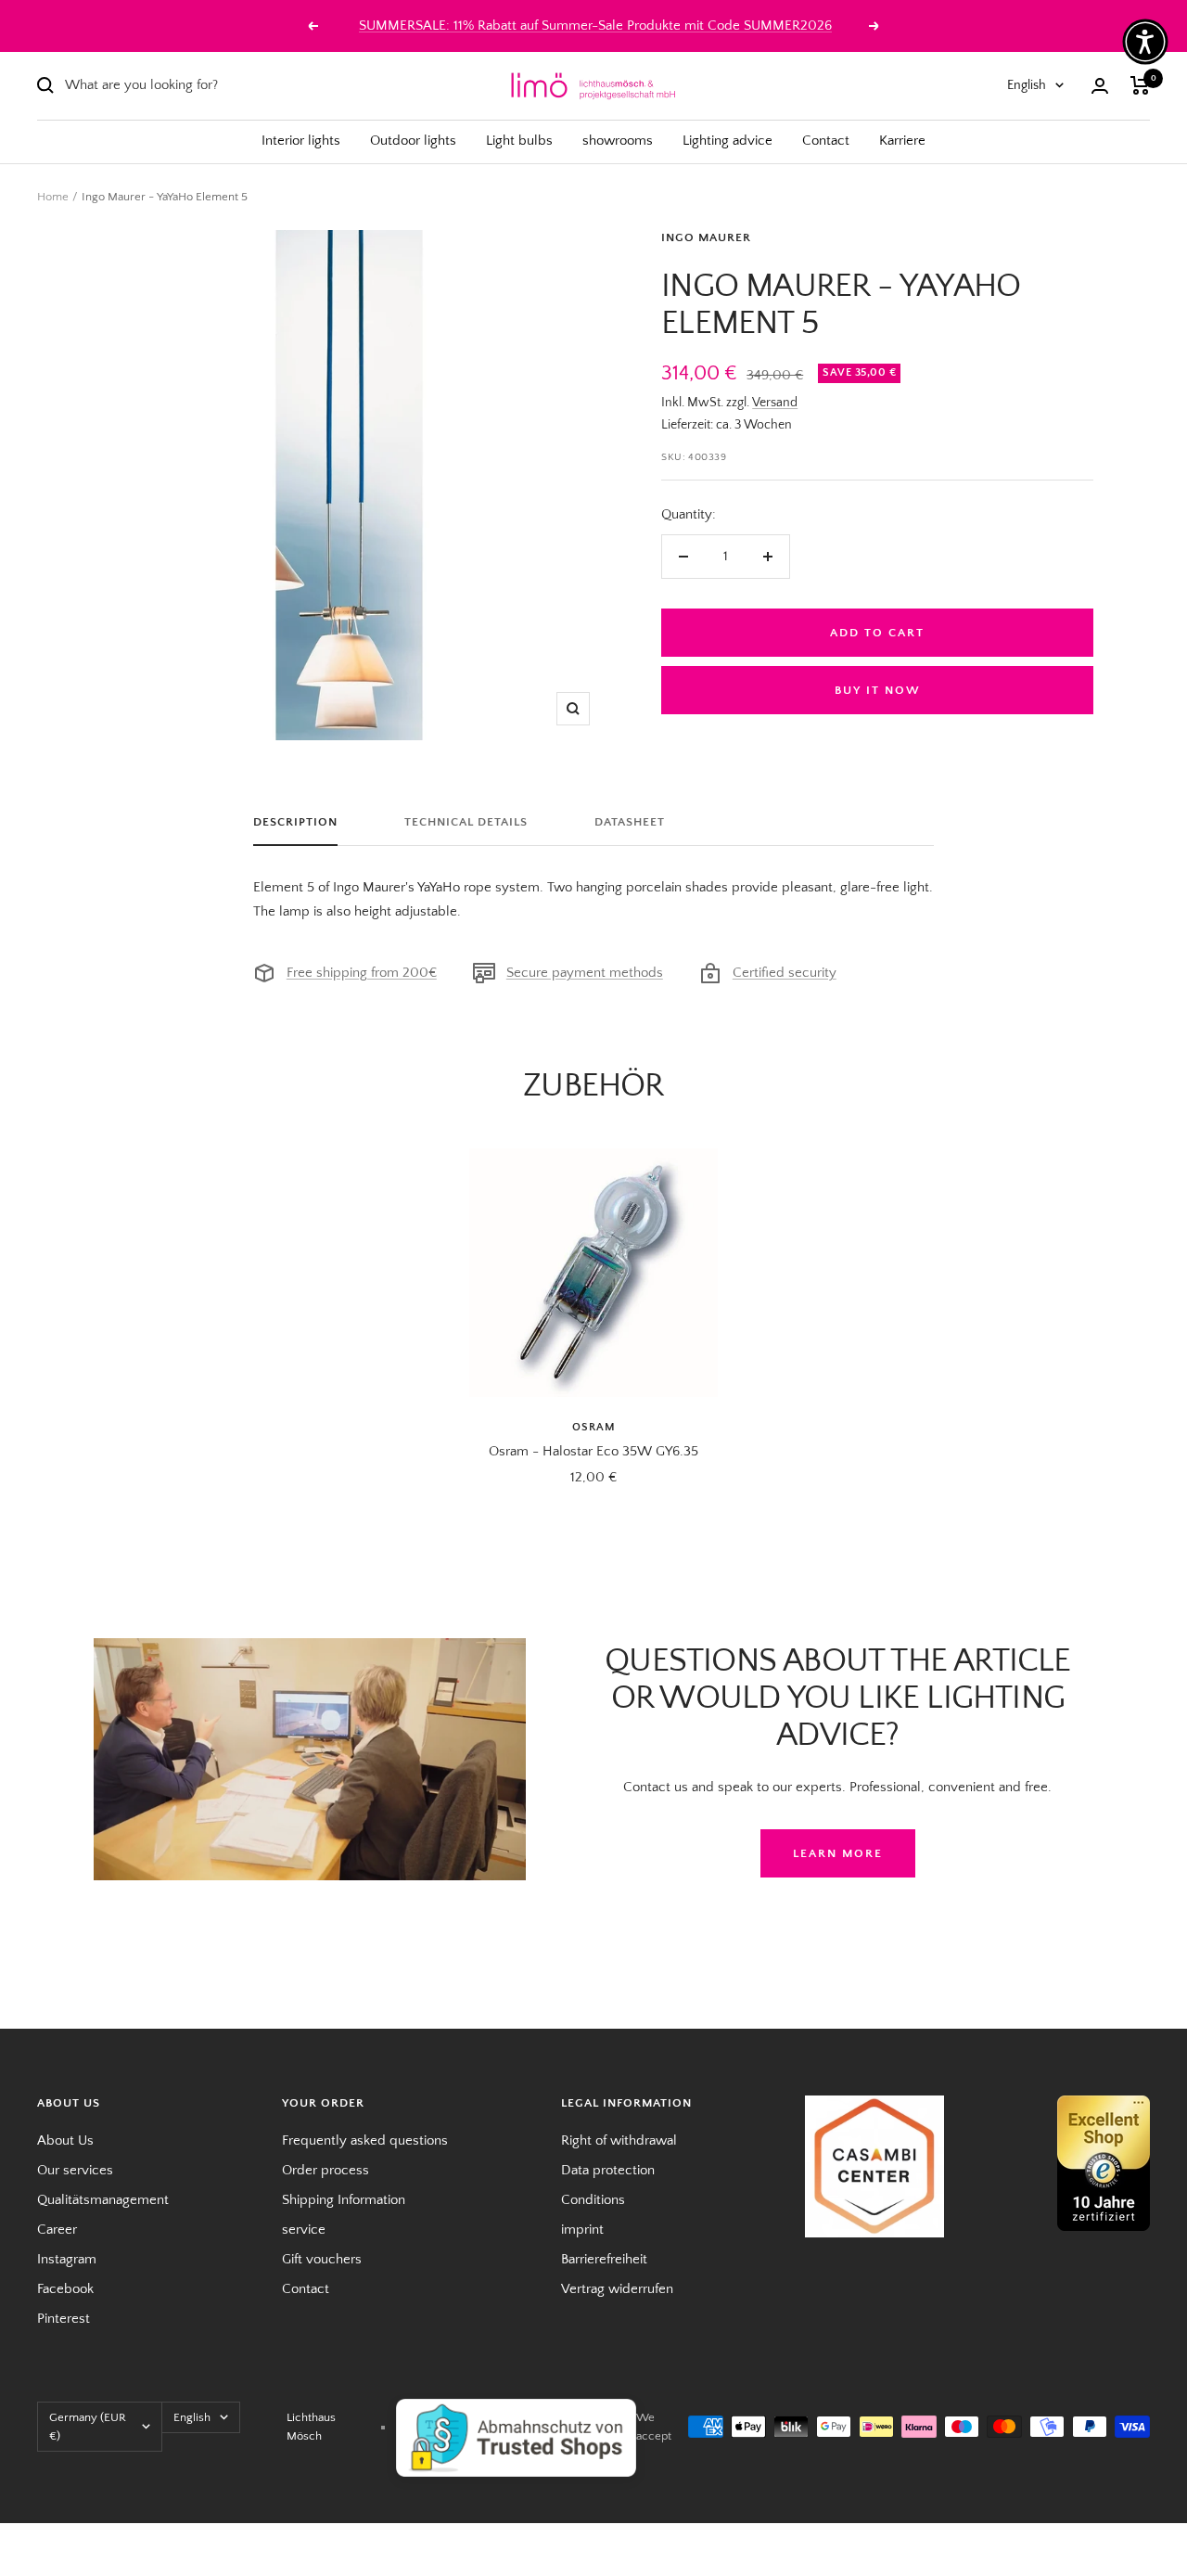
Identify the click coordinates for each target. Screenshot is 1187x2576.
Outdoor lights (413, 141)
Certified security (785, 973)
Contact (826, 141)
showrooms (618, 141)
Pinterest (64, 2319)
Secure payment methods (585, 973)
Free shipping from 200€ (362, 973)
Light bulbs (519, 141)
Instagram (67, 2259)
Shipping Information (344, 2200)
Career (57, 2230)
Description (295, 822)
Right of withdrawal (619, 2140)
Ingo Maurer (706, 237)
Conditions (593, 2200)
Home (53, 197)
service (304, 2230)
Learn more (838, 1853)
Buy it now (878, 690)
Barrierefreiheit (604, 2259)
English (1027, 85)
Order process (325, 2170)
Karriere (902, 141)
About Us (65, 2140)
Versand (775, 403)
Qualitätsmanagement (103, 2200)
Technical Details (466, 822)
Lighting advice (728, 141)
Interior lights (301, 141)
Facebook (65, 2289)
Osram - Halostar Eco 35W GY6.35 (593, 1451)
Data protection (608, 2170)
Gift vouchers (322, 2259)
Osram (594, 1427)
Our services (75, 2170)
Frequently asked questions (365, 2140)
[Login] (1100, 86)
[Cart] (1140, 85)
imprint (582, 2230)
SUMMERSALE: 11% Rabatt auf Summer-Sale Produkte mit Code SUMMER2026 (595, 26)
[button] (1145, 42)
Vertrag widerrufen (617, 2289)
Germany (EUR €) (88, 2427)
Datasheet (630, 822)
